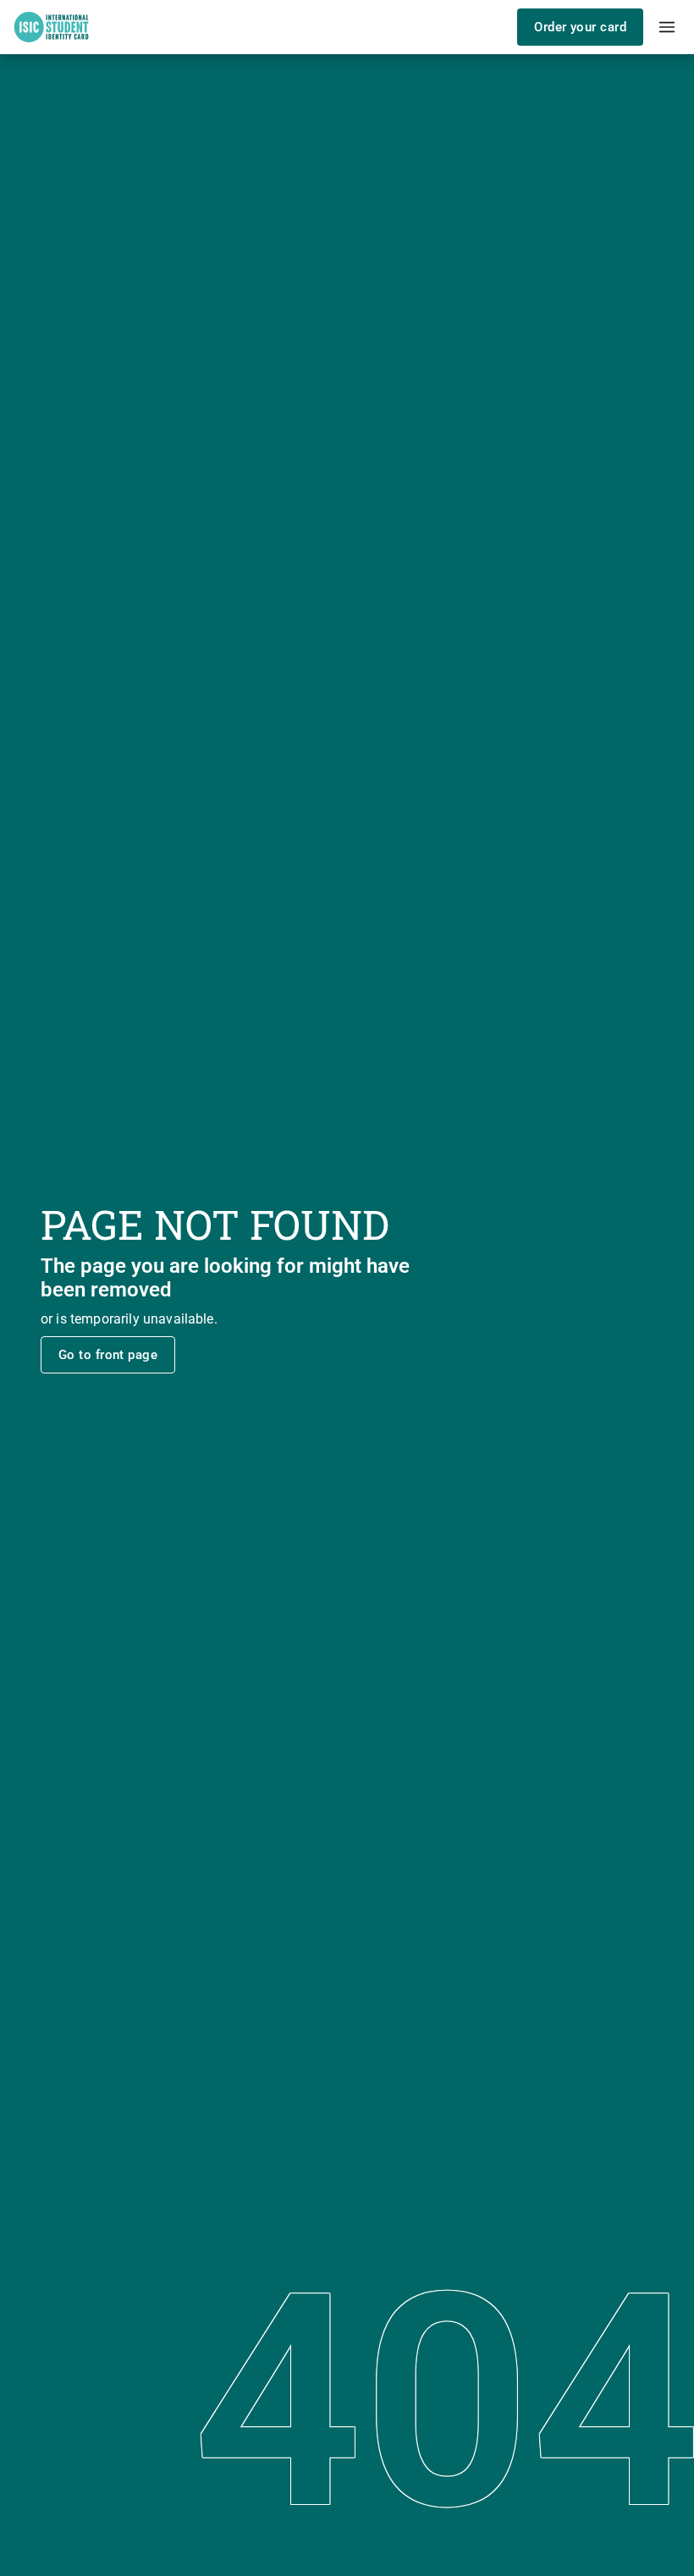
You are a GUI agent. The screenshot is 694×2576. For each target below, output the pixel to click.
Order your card (580, 27)
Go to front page (108, 1355)
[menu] (667, 27)
